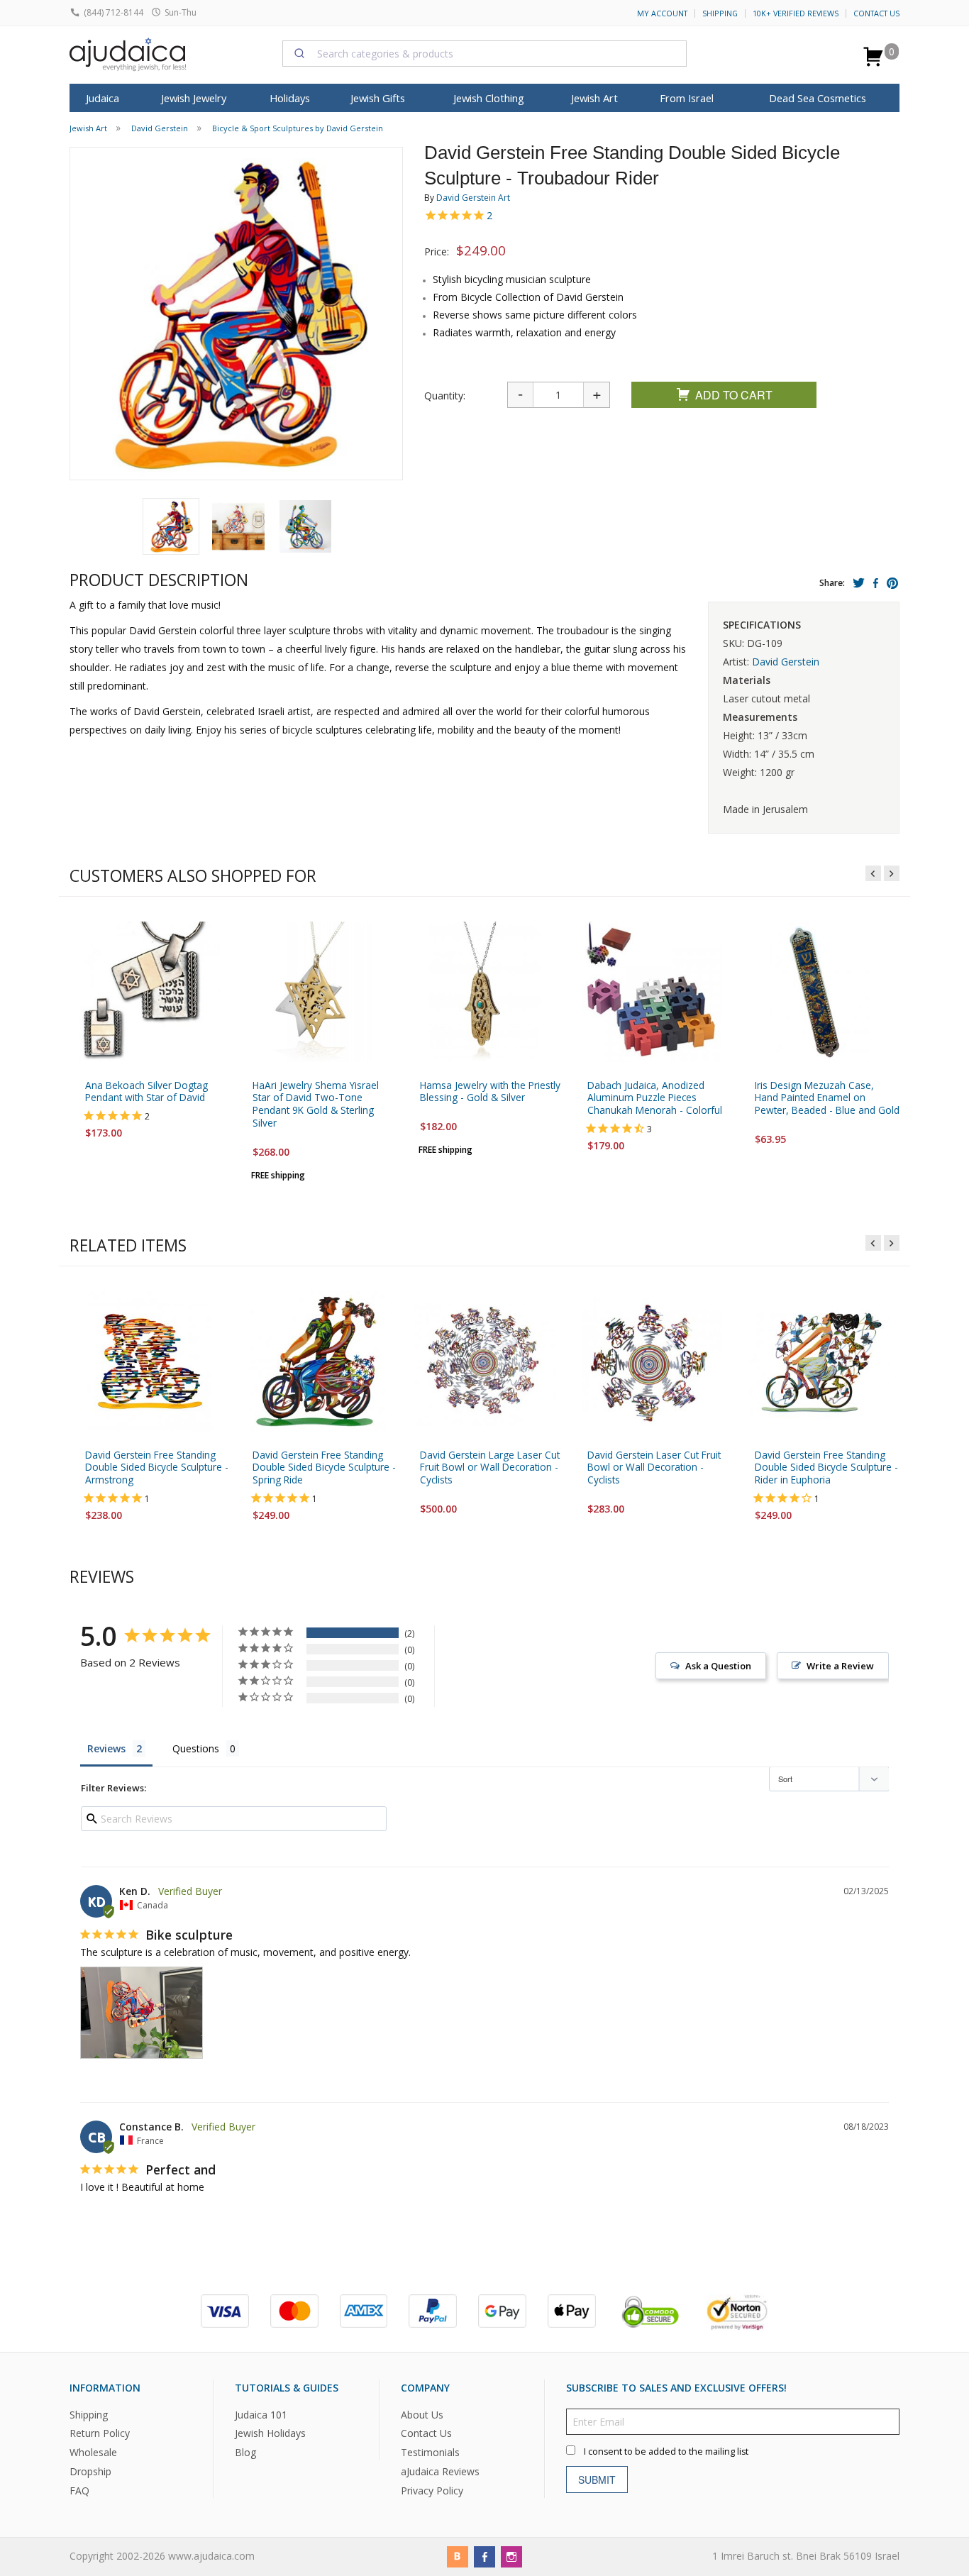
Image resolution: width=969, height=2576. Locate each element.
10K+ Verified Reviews (796, 13)
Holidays (290, 98)
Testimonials (430, 2453)
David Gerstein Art (473, 198)
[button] (171, 526)
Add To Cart (734, 395)
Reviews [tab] (106, 1748)
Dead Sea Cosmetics (818, 98)
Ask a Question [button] (718, 1666)
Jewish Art (594, 98)
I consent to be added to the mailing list (666, 2451)
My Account (662, 13)
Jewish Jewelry (194, 98)
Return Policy (100, 2434)
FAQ (79, 2491)
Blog (245, 2453)
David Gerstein (786, 662)
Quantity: (445, 396)
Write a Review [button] (840, 1666)
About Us (422, 2415)
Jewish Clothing (489, 98)
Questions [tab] (196, 1748)
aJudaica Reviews (440, 2471)
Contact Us (876, 13)
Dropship (90, 2471)
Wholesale (93, 2453)
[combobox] (484, 53)
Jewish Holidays (270, 2434)
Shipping (720, 13)
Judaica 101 (261, 2415)
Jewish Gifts (378, 98)
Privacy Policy (432, 2491)
